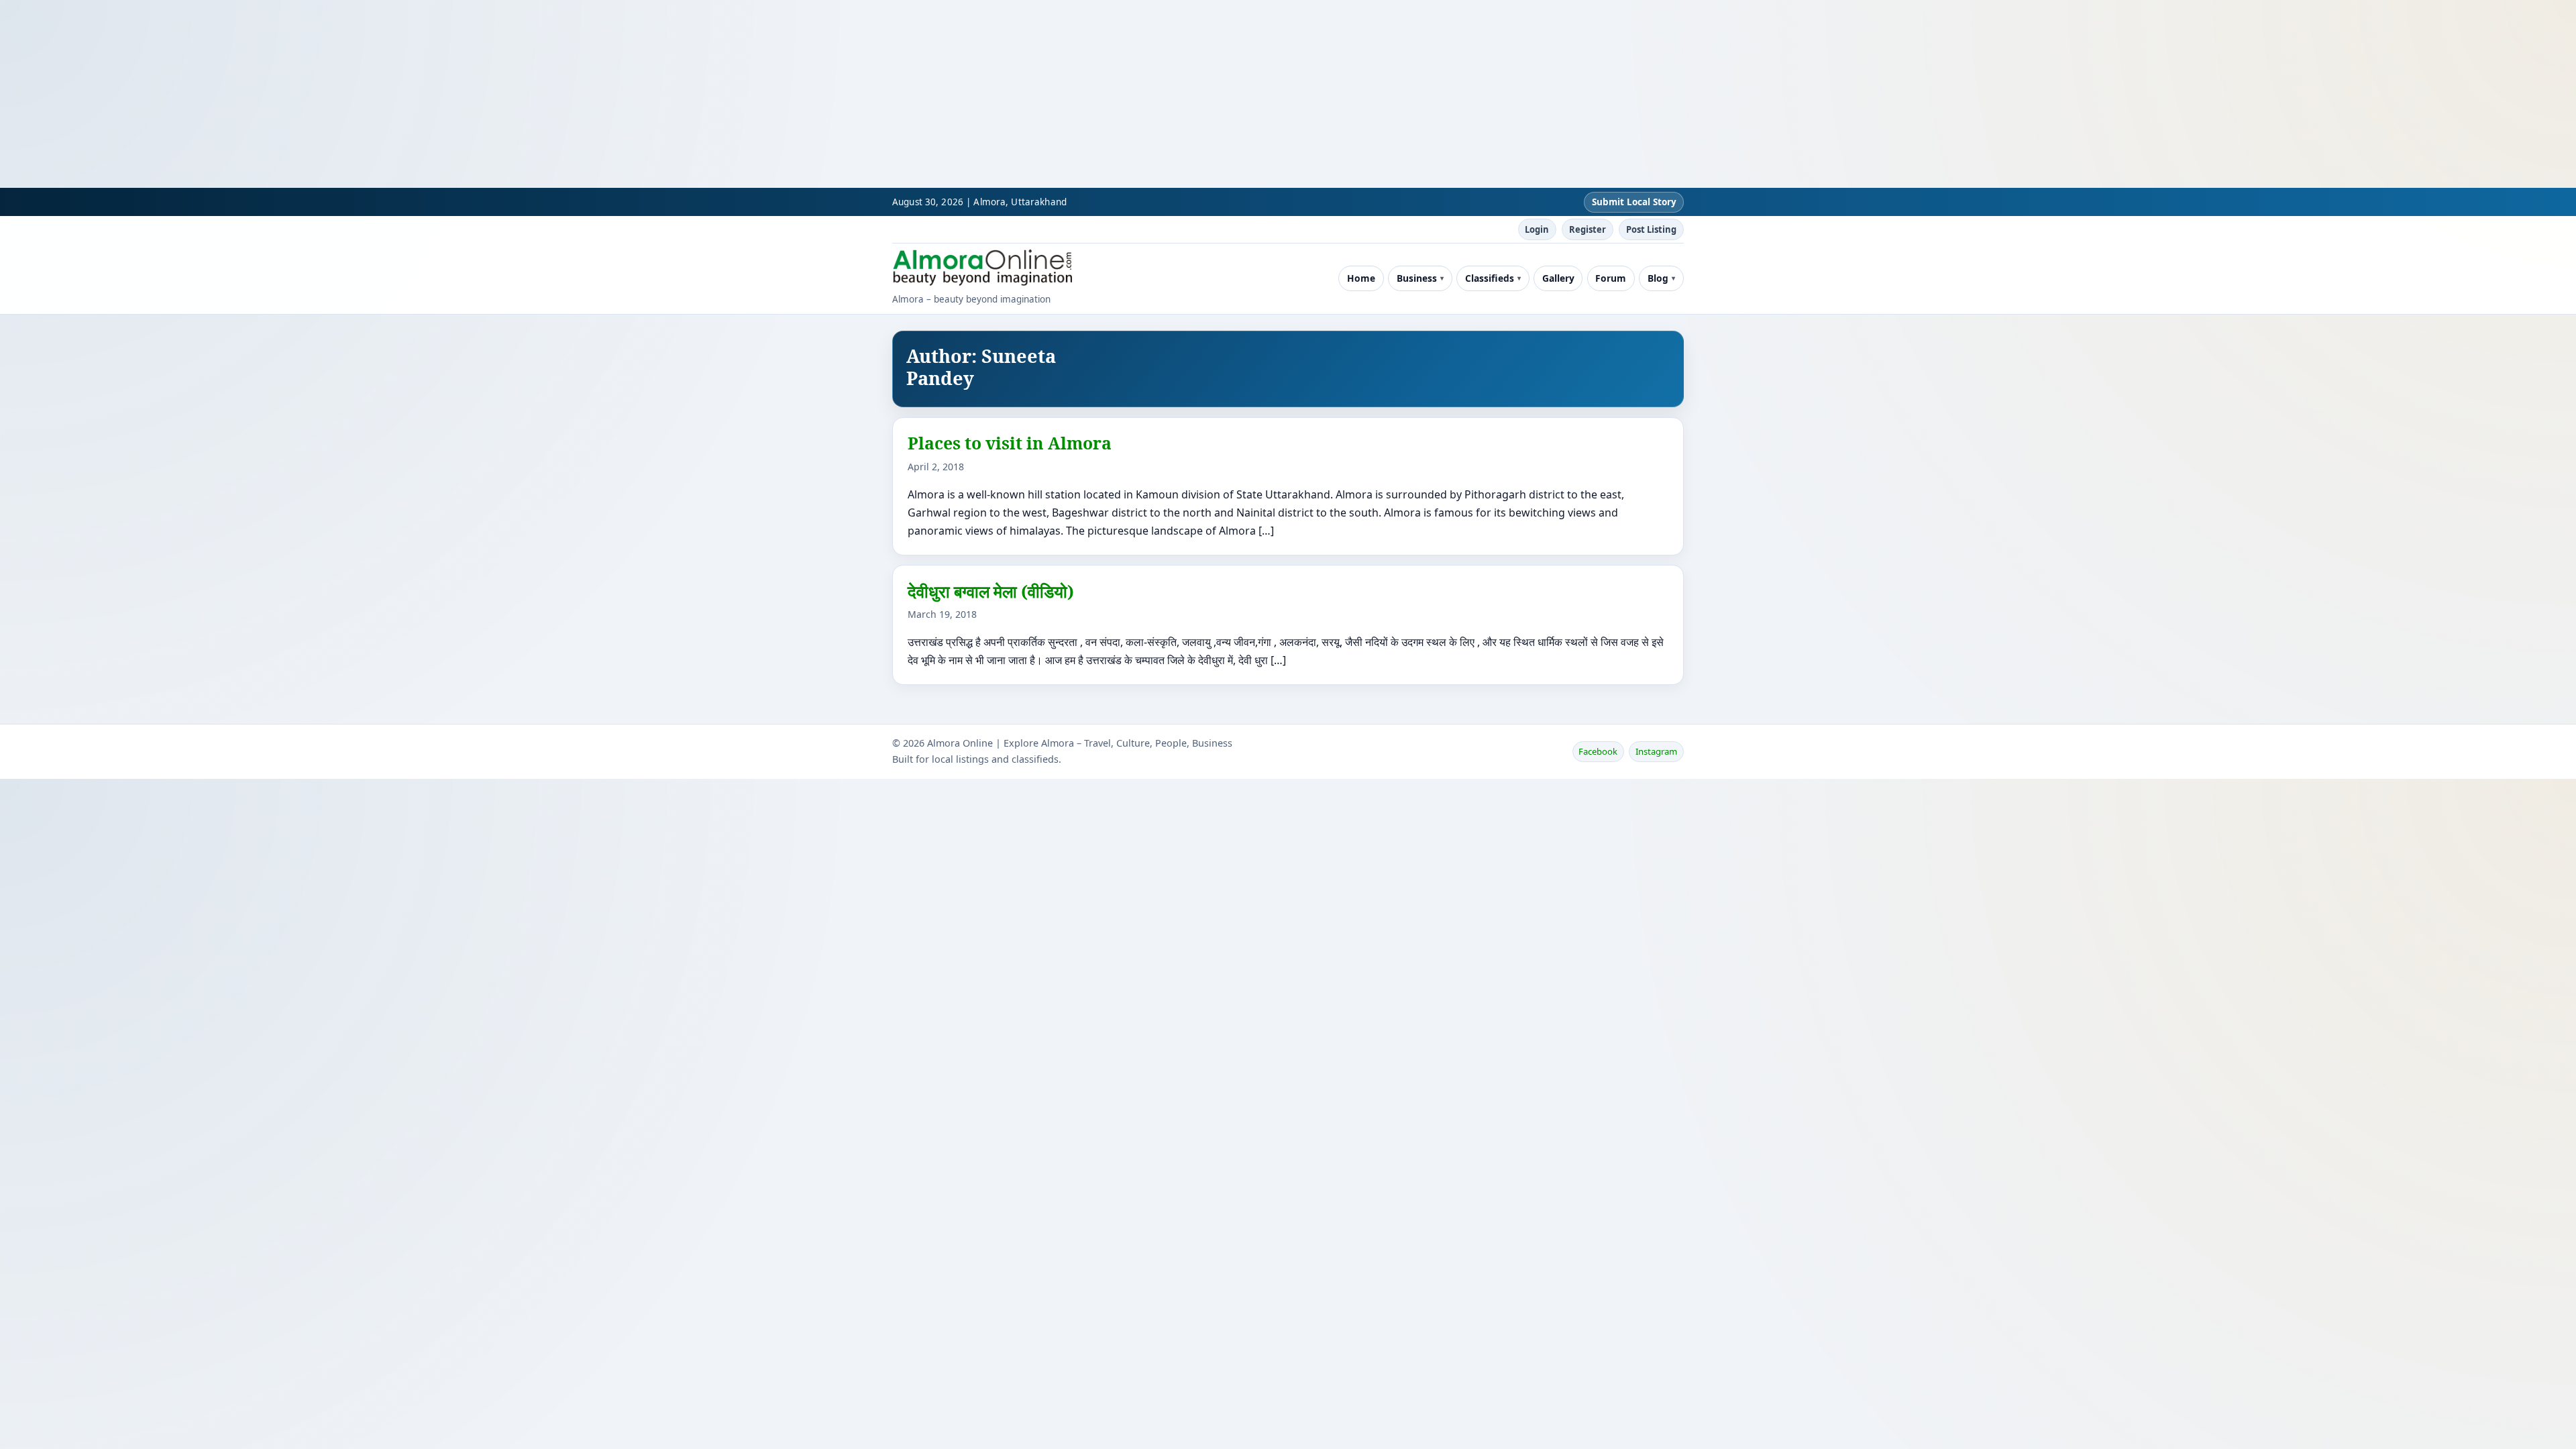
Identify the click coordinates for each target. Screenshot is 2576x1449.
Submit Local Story (1634, 202)
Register (1588, 229)
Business (1417, 278)
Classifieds (1490, 278)
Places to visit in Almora (1010, 443)
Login (1537, 229)
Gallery (1558, 278)
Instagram (1656, 751)
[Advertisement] (402, 94)
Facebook (1598, 751)
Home (1361, 278)
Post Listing (1651, 229)
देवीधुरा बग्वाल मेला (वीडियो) (991, 591)
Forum (1611, 278)
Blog (1658, 278)
